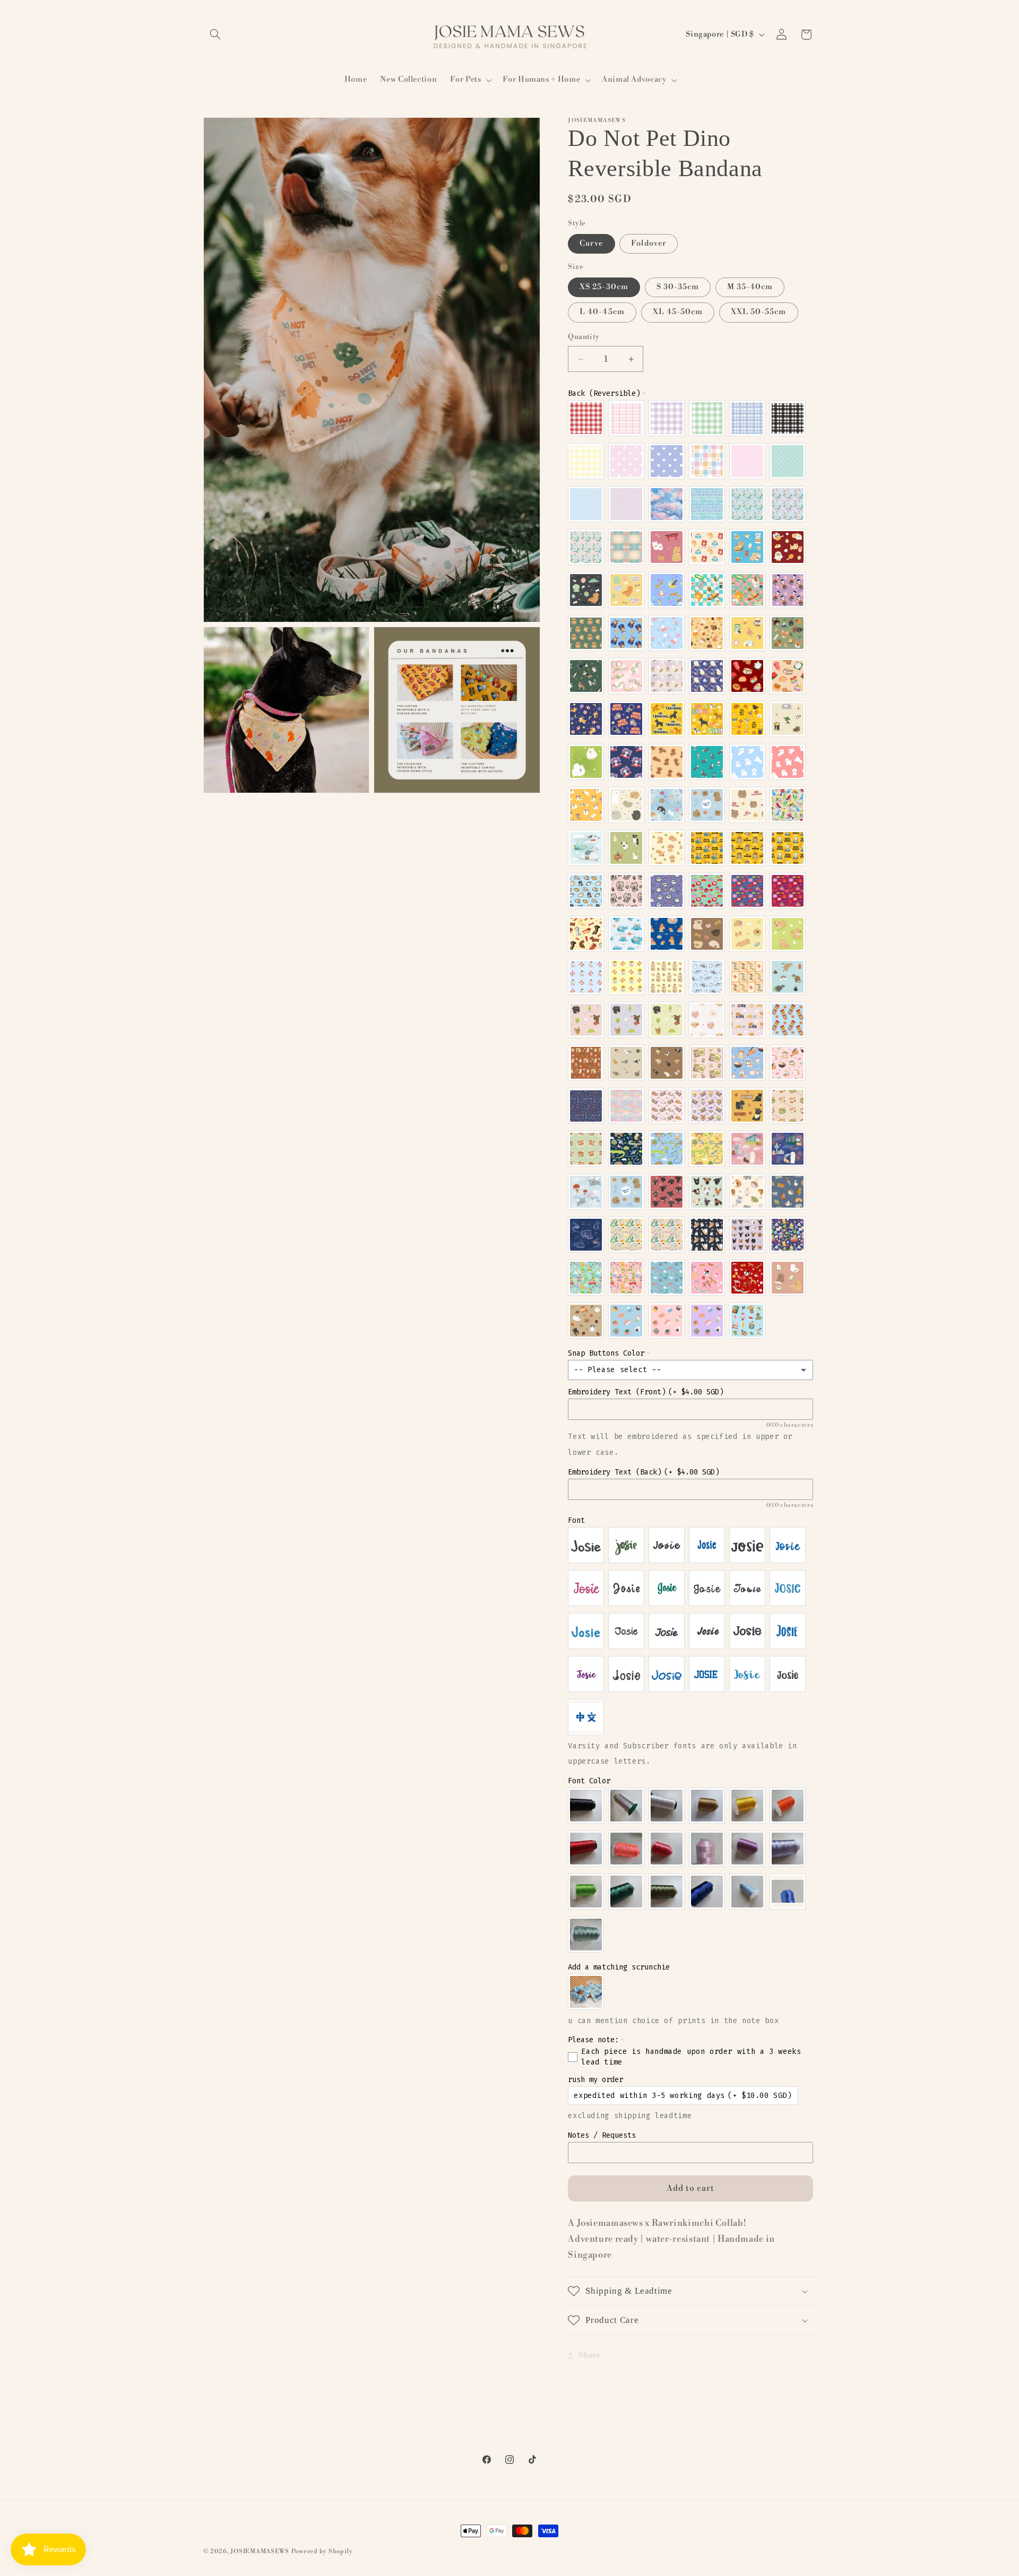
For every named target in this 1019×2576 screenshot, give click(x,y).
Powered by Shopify (322, 2551)
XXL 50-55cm (759, 312)
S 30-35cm (678, 287)
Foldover (648, 243)
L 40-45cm (602, 312)
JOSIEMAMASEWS (260, 2551)
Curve (591, 243)
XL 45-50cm (678, 312)
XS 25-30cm (604, 287)
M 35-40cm (750, 287)
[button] (215, 34)
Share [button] (589, 2355)
